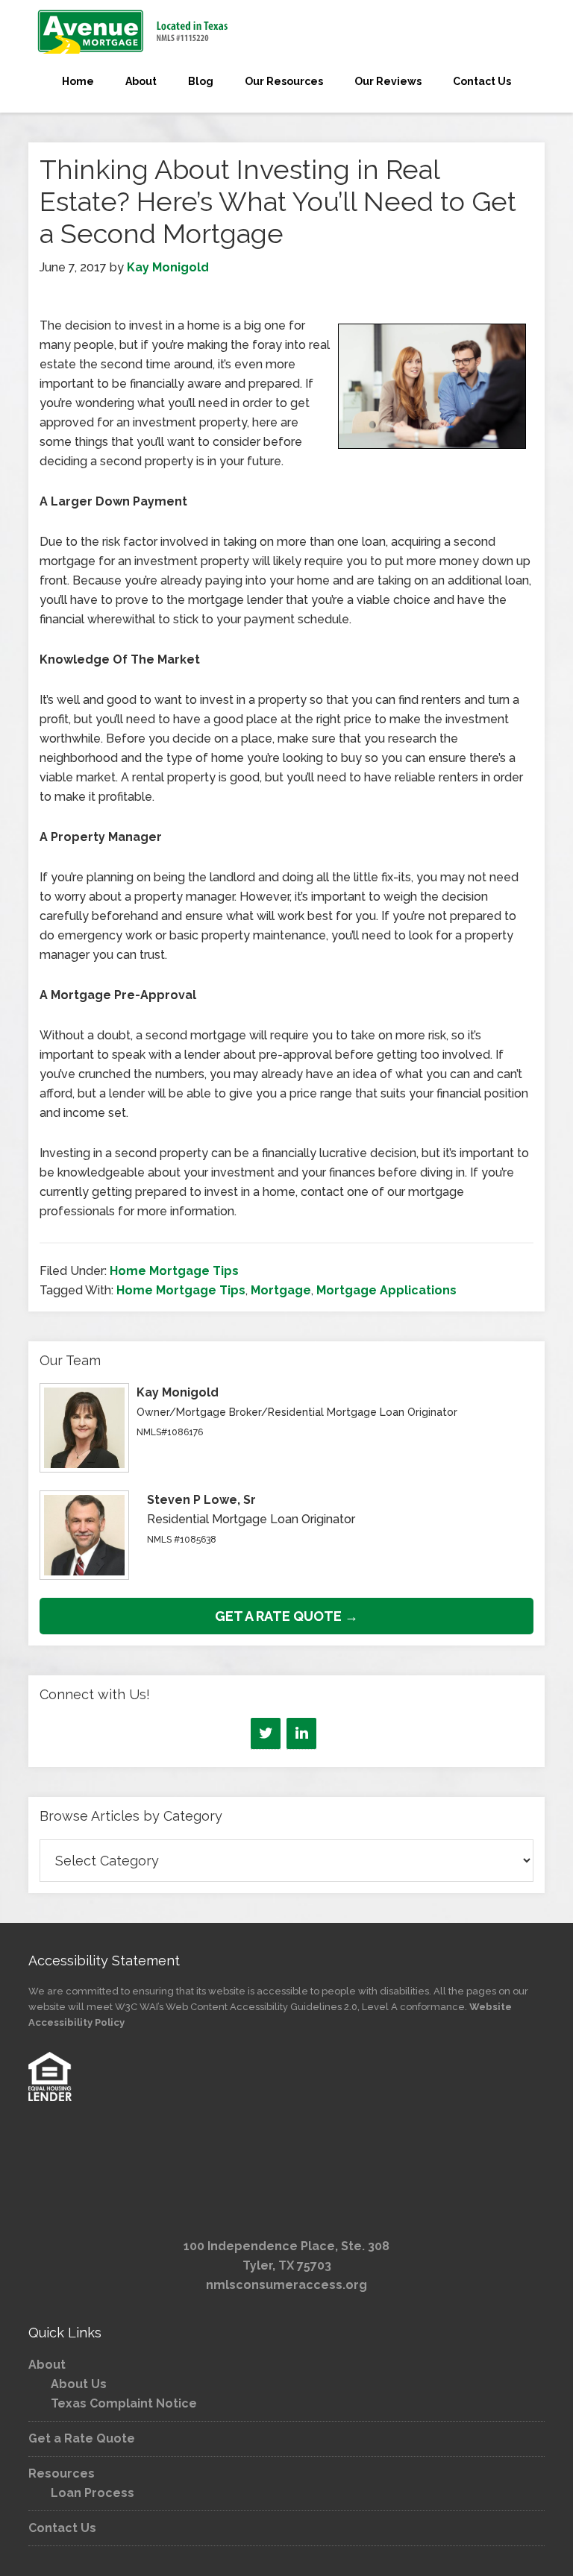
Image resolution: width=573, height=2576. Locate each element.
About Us (79, 2384)
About (47, 2365)
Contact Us (62, 2528)
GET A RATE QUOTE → (286, 1616)
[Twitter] (266, 1733)
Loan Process (93, 2493)
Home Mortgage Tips (174, 1271)
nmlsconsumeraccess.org (286, 2285)
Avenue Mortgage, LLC (286, 31)
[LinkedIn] (301, 1733)
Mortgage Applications (386, 1290)
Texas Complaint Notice (124, 2403)
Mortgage (281, 1290)
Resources (62, 2473)
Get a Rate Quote (82, 2438)
